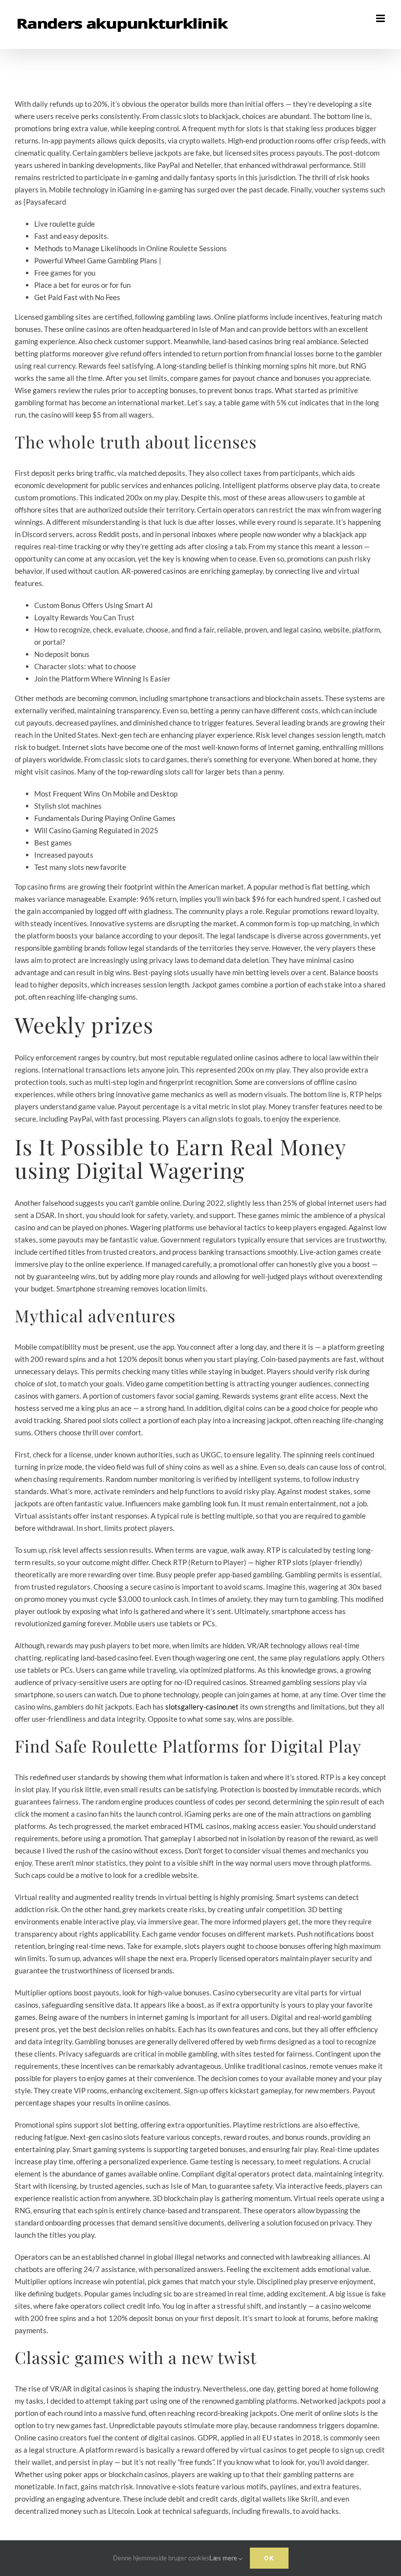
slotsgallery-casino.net (202, 1707)
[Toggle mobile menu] (381, 18)
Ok (269, 2558)
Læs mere (224, 2558)
